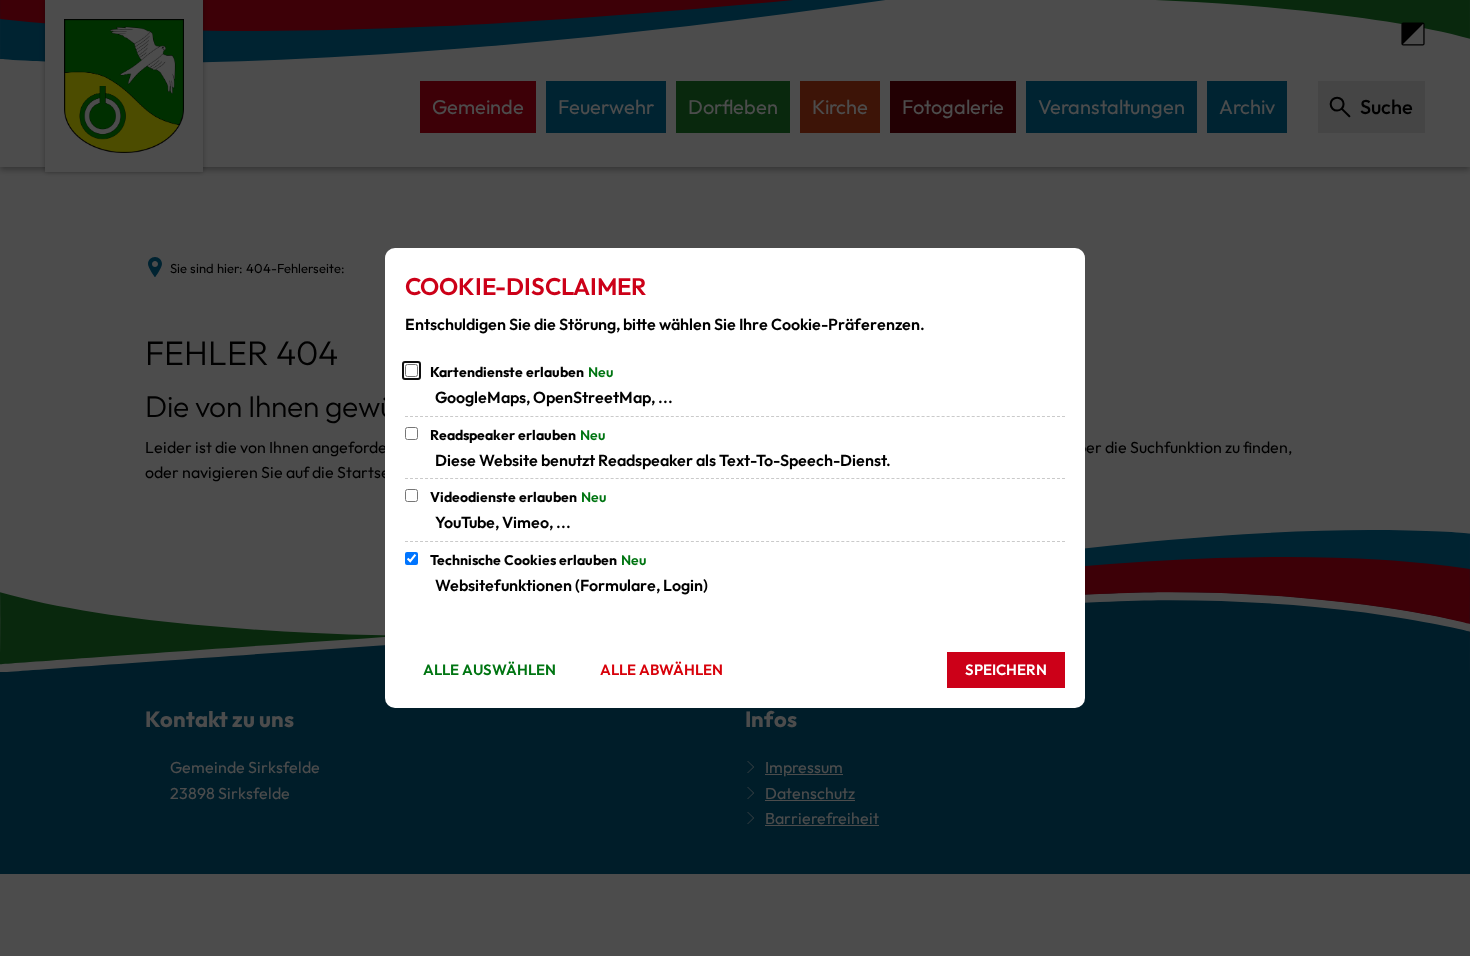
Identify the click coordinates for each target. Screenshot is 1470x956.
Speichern (1006, 669)
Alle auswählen (489, 669)
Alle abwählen (661, 669)
